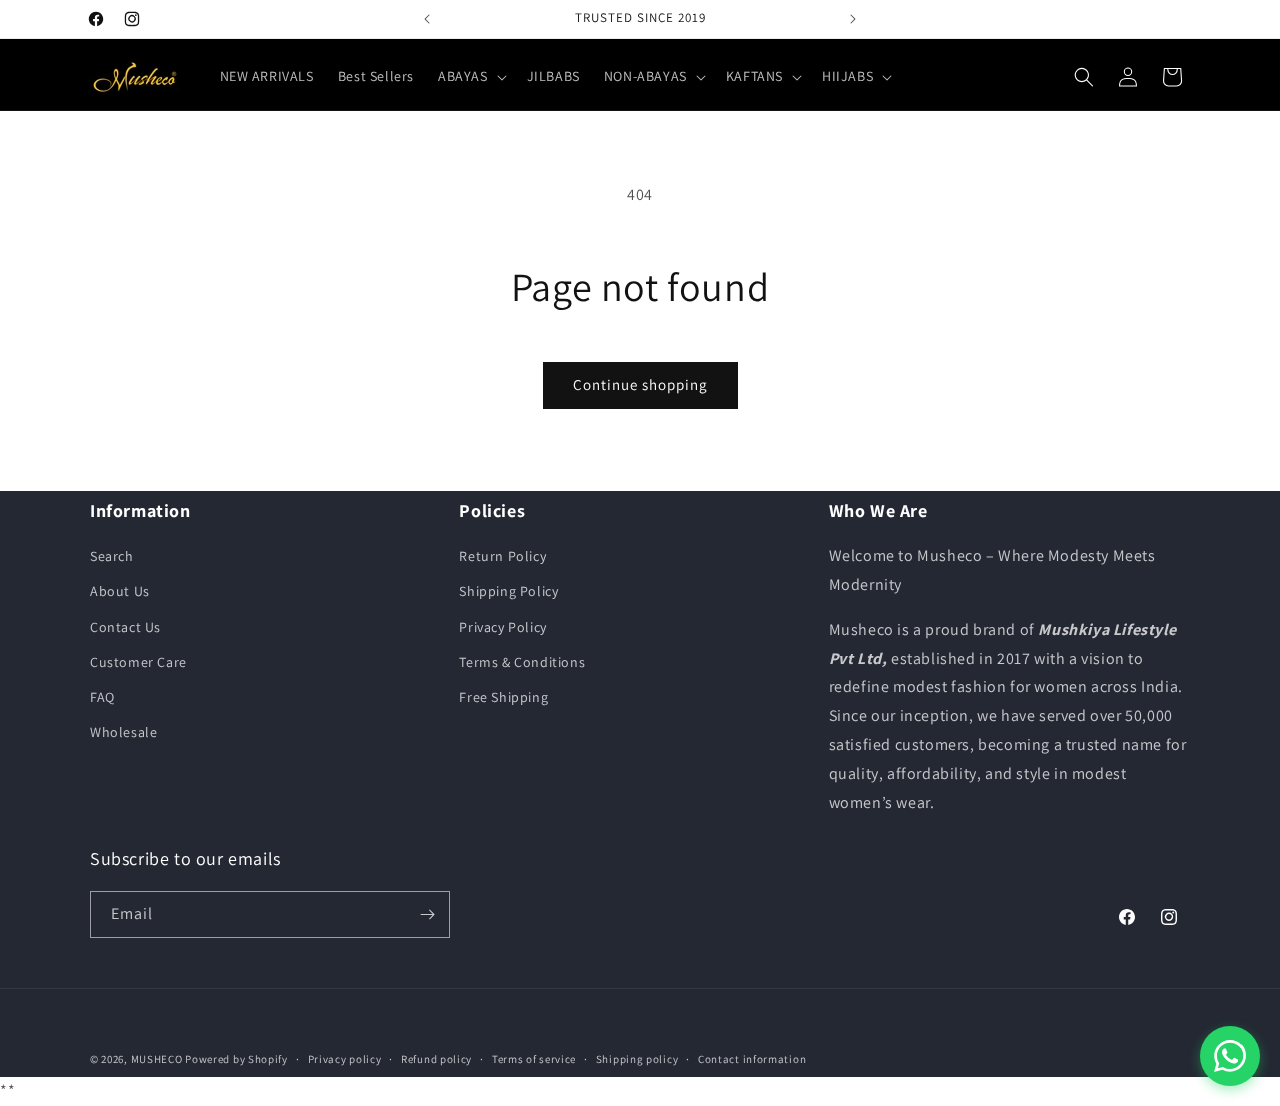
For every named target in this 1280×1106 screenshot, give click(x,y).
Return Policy (502, 556)
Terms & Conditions (522, 662)
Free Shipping (503, 697)
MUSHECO (157, 1059)
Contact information (752, 1059)
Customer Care (138, 662)
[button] (470, 76)
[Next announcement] (853, 19)
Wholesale (123, 732)
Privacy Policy (502, 627)
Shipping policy (637, 1059)
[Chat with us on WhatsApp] (1230, 1056)
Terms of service (534, 1059)
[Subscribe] (427, 914)
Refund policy (436, 1059)
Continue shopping (640, 384)
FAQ (102, 697)
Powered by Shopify (236, 1059)
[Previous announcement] (427, 19)
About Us (120, 591)
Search (112, 556)
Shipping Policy (508, 591)
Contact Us (125, 627)
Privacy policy (345, 1059)
